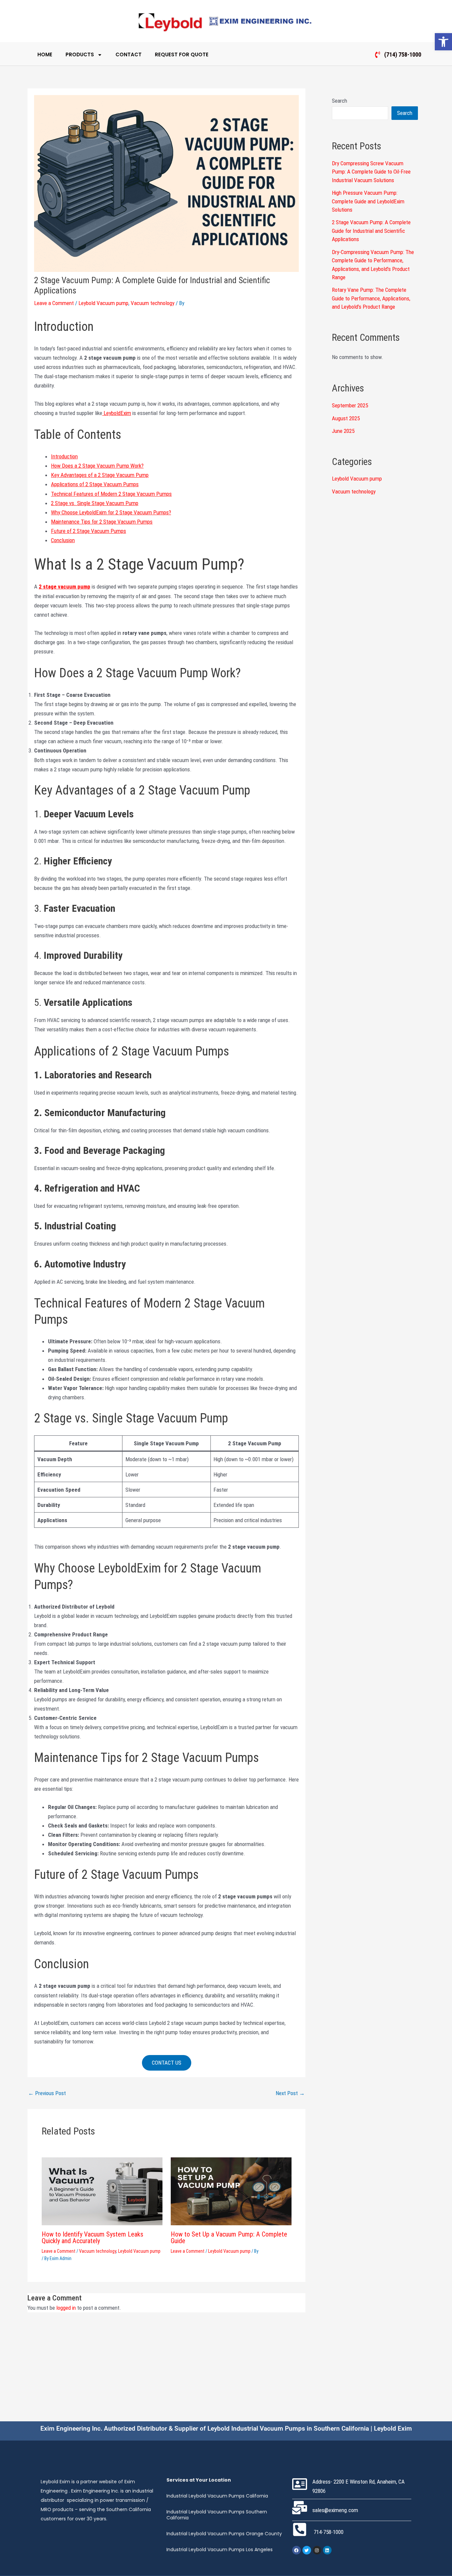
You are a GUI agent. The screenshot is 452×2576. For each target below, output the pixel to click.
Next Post (290, 2093)
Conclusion (63, 540)
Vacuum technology (153, 303)
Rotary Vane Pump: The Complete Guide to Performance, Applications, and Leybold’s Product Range (371, 298)
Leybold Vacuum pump (103, 303)
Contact (129, 54)
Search (339, 101)
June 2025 (343, 431)
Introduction (64, 456)
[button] (443, 42)
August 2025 (346, 418)
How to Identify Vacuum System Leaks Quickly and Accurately (92, 2238)
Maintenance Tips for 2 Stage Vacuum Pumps (102, 522)
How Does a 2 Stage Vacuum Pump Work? (97, 466)
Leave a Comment (54, 303)
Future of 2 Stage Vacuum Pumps (89, 531)
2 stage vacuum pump (65, 587)
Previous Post (47, 2093)
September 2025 (350, 405)
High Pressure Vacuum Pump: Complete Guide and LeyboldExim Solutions (368, 201)
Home (45, 54)
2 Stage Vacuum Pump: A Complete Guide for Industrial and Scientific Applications (371, 231)
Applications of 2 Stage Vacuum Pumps (95, 484)
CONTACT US (167, 2063)
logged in (66, 2308)
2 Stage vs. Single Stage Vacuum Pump (95, 503)
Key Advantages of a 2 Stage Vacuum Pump (100, 475)
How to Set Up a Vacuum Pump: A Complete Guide (229, 2238)
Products (80, 54)
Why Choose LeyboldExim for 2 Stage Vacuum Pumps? (111, 512)
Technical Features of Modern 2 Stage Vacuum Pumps (111, 494)
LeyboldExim (117, 413)
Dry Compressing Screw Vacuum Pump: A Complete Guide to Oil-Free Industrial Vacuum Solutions (371, 172)
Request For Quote (182, 54)
